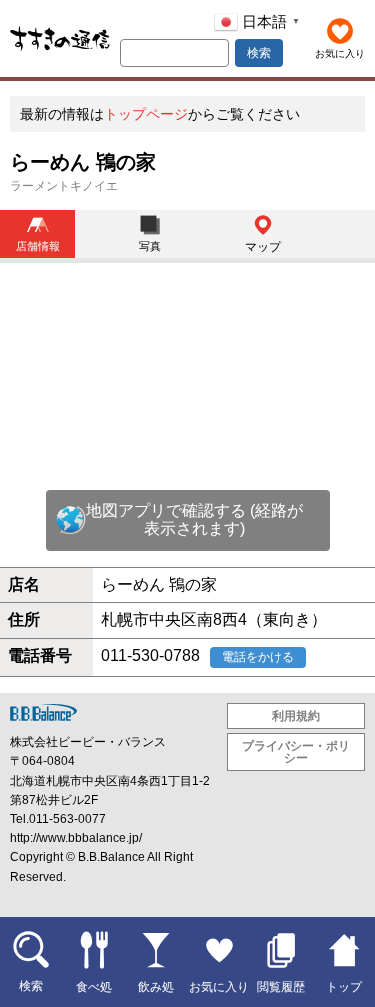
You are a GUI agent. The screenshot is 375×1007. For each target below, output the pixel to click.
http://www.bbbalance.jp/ (76, 838)
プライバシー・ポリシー (296, 752)
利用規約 (296, 716)
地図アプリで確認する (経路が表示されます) (194, 519)
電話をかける (258, 657)
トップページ (146, 114)
